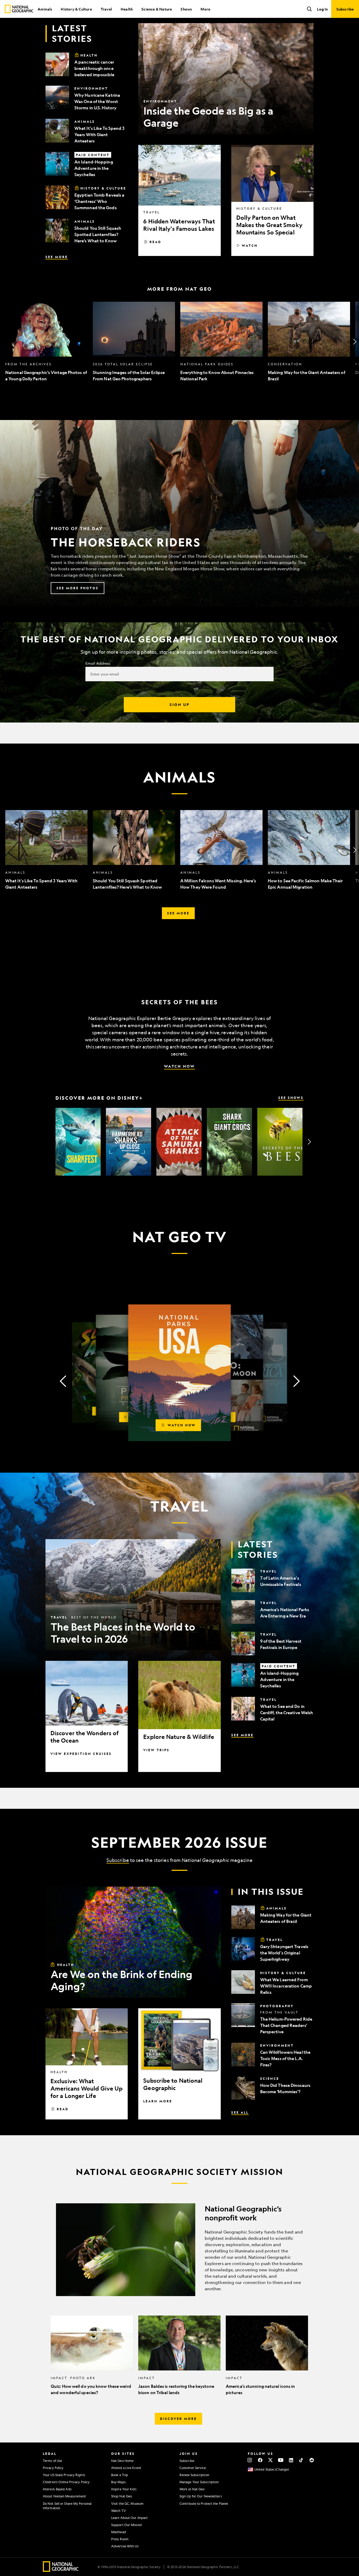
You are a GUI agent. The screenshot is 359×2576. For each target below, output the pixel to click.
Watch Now (179, 1066)
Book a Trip (120, 2475)
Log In (322, 9)
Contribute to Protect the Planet (204, 2503)
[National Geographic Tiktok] (301, 2460)
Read (155, 242)
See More (57, 257)
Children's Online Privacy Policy (66, 2482)
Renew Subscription (194, 2475)
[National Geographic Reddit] (312, 2460)
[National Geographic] (19, 9)
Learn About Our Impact (129, 2518)
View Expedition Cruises (81, 1754)
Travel (106, 9)
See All (240, 2112)
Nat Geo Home (122, 2461)
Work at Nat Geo (192, 2489)
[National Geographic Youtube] (281, 2460)
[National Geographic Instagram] (250, 2460)
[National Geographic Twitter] (270, 2460)
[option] (46, 342)
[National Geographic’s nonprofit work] (179, 2250)
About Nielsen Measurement (65, 2496)
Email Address (98, 663)
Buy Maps (118, 2482)
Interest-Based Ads (57, 2489)
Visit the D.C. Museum (127, 2503)
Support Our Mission (127, 2525)
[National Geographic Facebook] (260, 2460)
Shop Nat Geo (122, 2496)
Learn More (158, 2101)
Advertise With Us (125, 2546)
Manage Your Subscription (199, 2482)
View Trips (156, 1750)
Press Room (120, 2539)
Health (127, 9)
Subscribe (118, 1860)
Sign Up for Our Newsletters (201, 2496)
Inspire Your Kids (124, 2489)
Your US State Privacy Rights (64, 2475)
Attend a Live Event (126, 2468)
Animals (45, 9)
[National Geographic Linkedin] (291, 2460)
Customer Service (193, 2468)
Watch (250, 245)
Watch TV (119, 2511)
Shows (186, 9)
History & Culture (76, 9)
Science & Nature (157, 9)
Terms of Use (52, 2461)
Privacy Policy (53, 2468)
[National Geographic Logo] (61, 2570)
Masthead (119, 2532)
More (205, 9)
